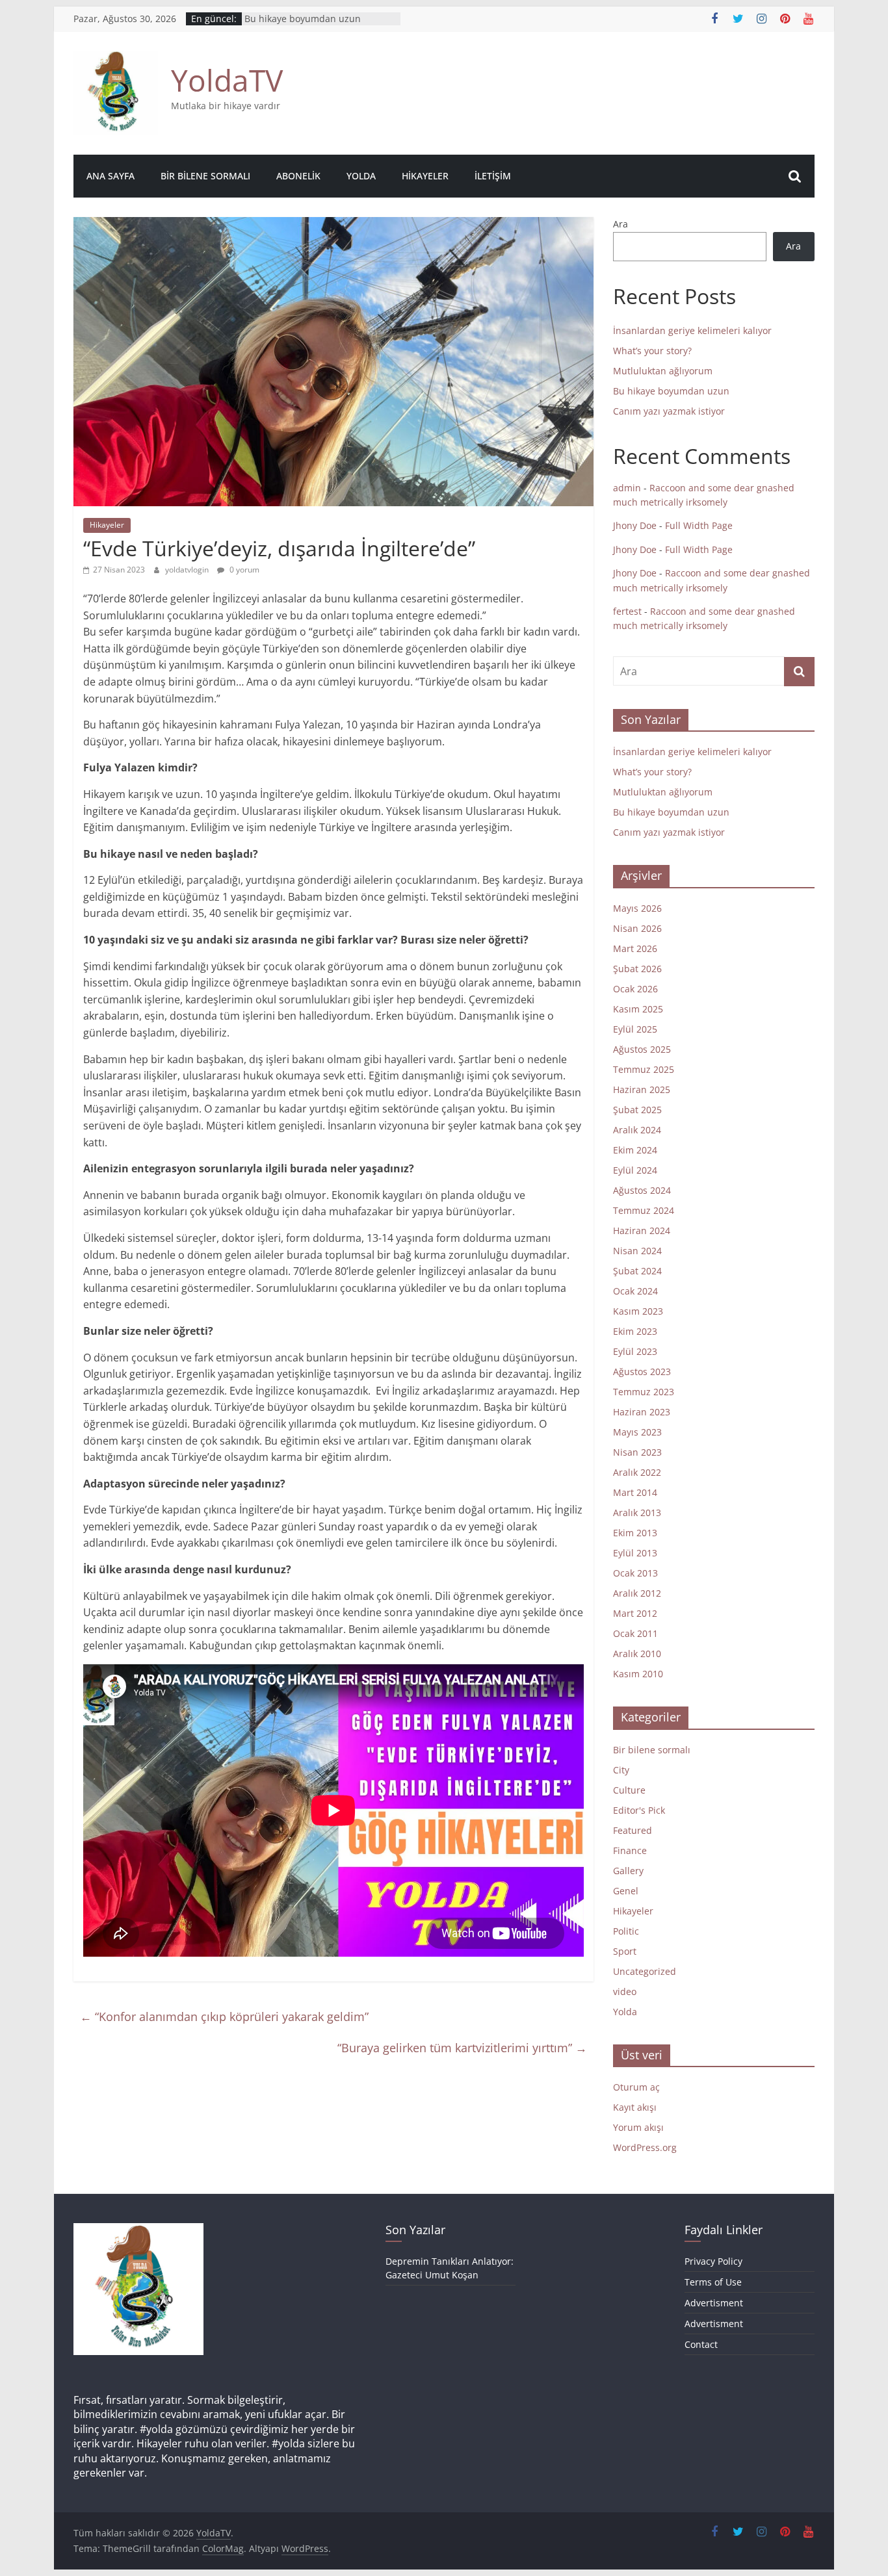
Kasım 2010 (638, 1674)
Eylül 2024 (635, 1170)
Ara (620, 224)
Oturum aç (636, 2087)
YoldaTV (227, 80)
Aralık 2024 (637, 1130)
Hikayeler (425, 176)
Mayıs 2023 (637, 1432)
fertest (627, 611)
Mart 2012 (635, 1613)
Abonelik (298, 176)
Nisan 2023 (637, 1452)
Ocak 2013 (635, 1573)
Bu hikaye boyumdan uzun (303, 19)
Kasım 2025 (638, 1009)
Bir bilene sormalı (205, 176)
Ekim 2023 (635, 1331)
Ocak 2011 (635, 1633)
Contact (701, 2344)
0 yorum (243, 570)
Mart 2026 (635, 948)
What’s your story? (652, 351)
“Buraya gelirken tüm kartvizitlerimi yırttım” (462, 2048)
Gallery (628, 1871)
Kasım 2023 (638, 1311)
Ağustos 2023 (642, 1372)
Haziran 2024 (642, 1230)
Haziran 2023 (642, 1412)
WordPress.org (645, 2147)
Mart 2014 (635, 1492)
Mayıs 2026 (637, 908)
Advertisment (714, 2303)
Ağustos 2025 (642, 1049)
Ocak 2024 (635, 1291)
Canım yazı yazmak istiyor (669, 411)
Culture (629, 1790)
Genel (626, 1891)
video (625, 1991)
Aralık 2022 (637, 1472)
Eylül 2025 (635, 1029)
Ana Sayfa (111, 176)
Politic (626, 1931)
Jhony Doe (635, 525)
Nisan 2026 (637, 928)
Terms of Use (713, 2282)
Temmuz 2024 (644, 1210)
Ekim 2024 (635, 1150)
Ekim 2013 (635, 1533)
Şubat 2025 (637, 1110)
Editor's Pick (639, 1810)
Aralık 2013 (637, 1513)
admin (627, 488)
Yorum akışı (638, 2127)
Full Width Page (699, 525)
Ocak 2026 (635, 989)
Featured (633, 1830)
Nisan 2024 (637, 1251)
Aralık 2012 (637, 1593)
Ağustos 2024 (642, 1190)
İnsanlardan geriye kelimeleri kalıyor (692, 330)
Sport (625, 1951)
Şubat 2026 (637, 969)
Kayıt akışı (635, 2107)
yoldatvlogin (188, 570)
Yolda (361, 176)
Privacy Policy (713, 2261)
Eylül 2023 (635, 1351)
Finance (630, 1850)
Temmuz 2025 (644, 1069)
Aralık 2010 (637, 1654)
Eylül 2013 (635, 1553)
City (621, 1770)
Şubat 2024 (637, 1271)
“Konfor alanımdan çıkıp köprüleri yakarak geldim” (224, 2016)
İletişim (493, 176)
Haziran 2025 (642, 1089)
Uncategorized (645, 1971)
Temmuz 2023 (644, 1392)
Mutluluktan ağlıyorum (663, 371)
